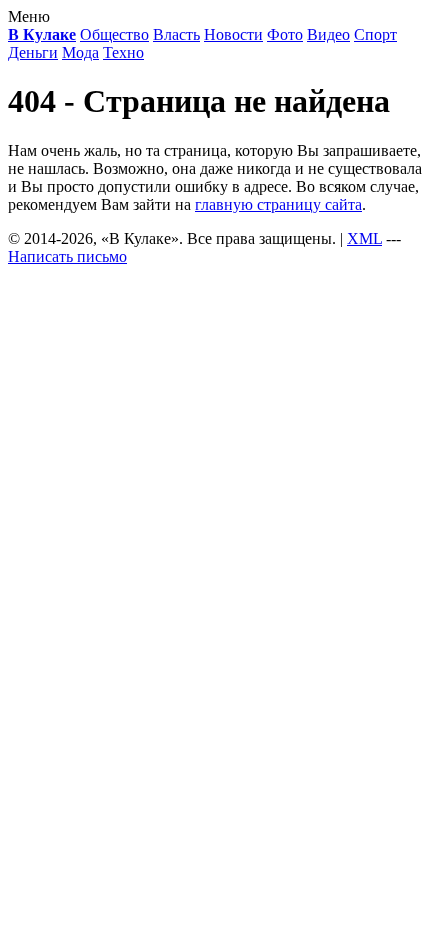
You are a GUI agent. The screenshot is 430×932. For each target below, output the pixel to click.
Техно (123, 52)
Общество (114, 34)
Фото (285, 34)
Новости (233, 34)
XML (364, 238)
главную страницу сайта (278, 204)
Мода (80, 52)
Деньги (33, 52)
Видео (328, 34)
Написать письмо (67, 256)
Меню (29, 16)
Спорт (375, 34)
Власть (176, 34)
